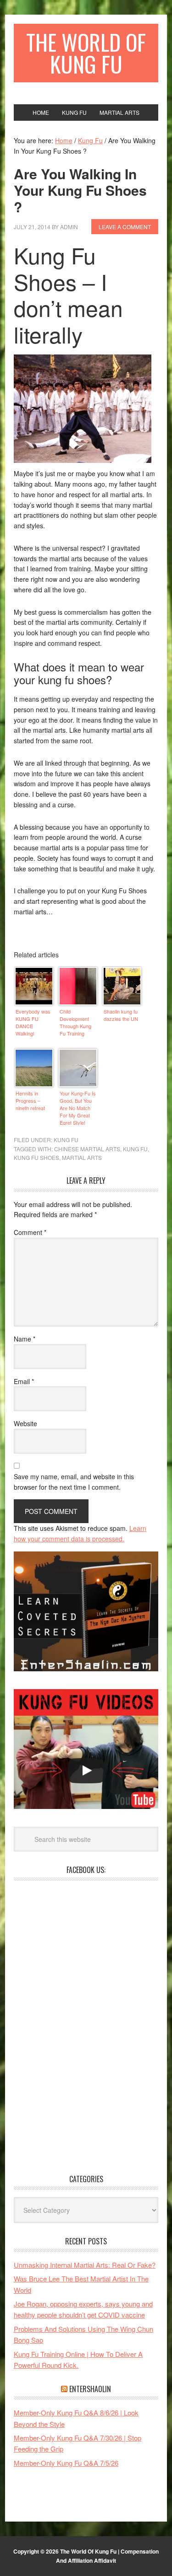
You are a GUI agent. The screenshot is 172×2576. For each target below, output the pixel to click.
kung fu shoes (36, 1157)
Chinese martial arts (87, 1149)
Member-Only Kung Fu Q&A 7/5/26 (66, 2463)
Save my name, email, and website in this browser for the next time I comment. (74, 1482)
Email (24, 1381)
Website (25, 1423)
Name (25, 1339)
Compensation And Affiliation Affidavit (107, 2556)
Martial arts (82, 1157)
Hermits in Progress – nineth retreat (30, 1100)
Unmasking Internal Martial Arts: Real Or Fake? (85, 2265)
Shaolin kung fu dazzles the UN (121, 1015)
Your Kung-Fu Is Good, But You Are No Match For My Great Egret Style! (78, 1107)
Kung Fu (66, 1140)
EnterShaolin (90, 2389)
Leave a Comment (125, 227)
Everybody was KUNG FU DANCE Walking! (33, 1022)
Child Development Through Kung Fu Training (75, 1022)
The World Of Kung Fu (86, 53)
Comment (30, 1232)
